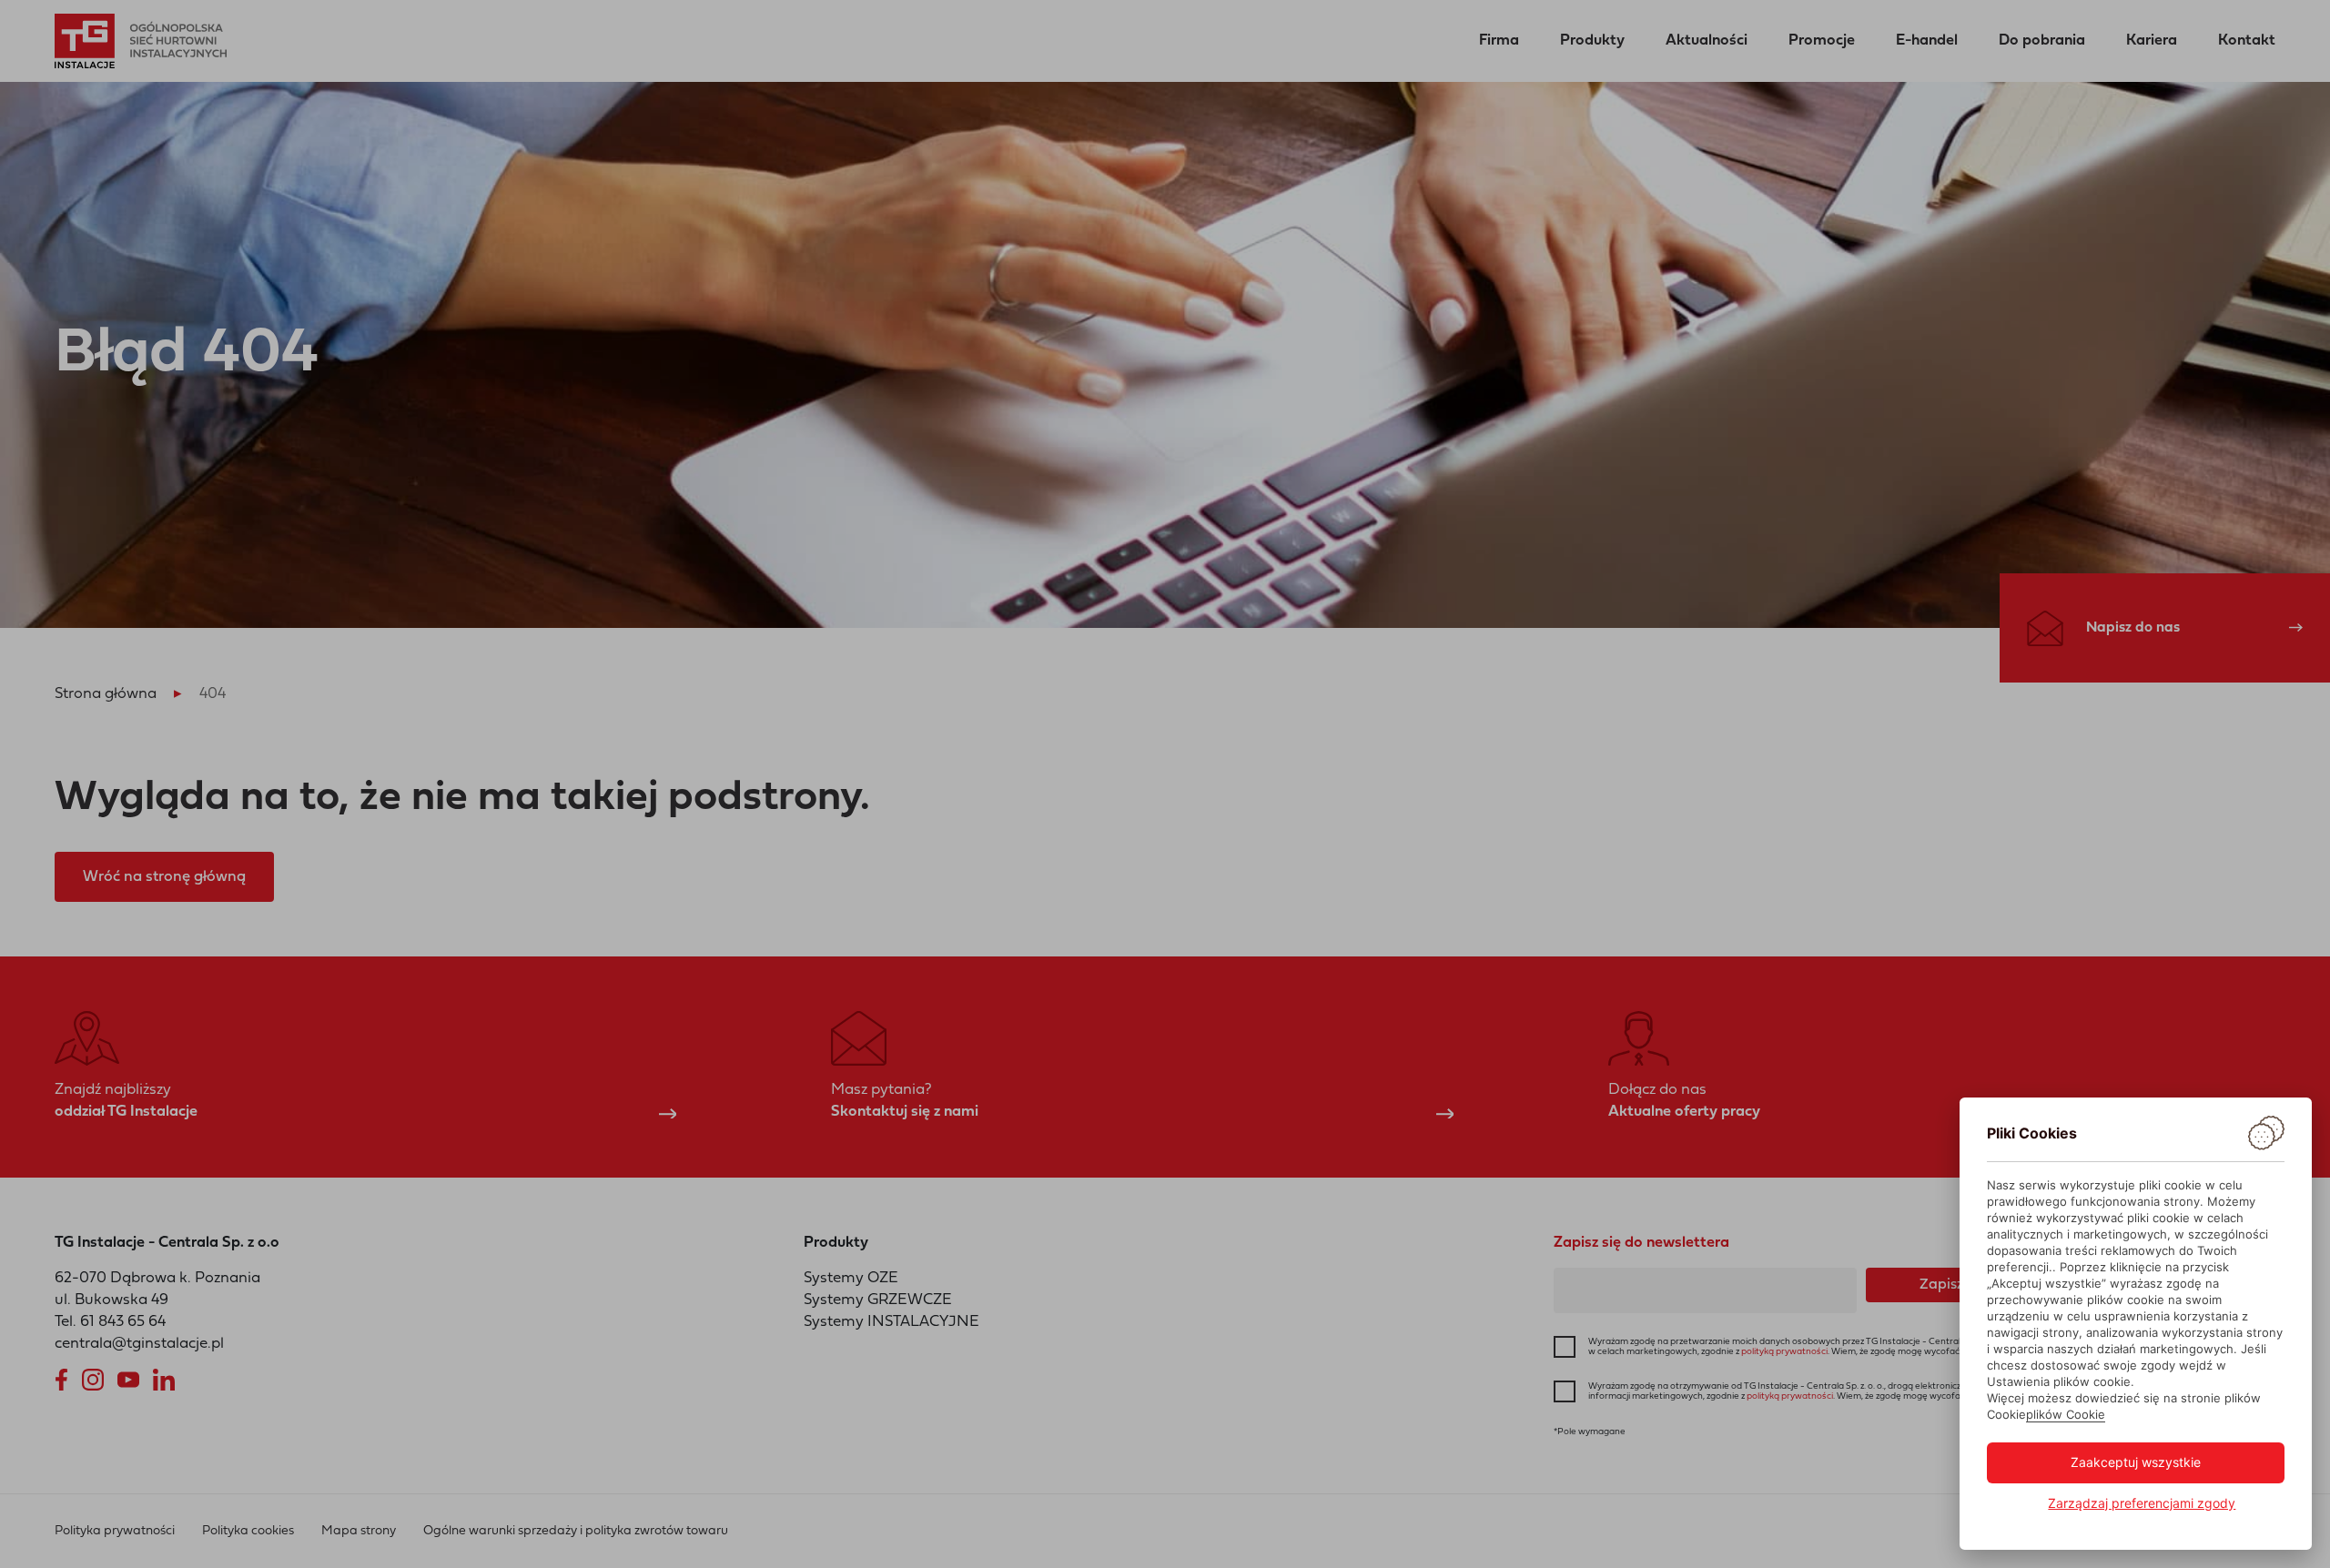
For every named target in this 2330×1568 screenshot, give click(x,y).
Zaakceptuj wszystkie (2136, 1462)
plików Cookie (2066, 1414)
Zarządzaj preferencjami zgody (2142, 1503)
